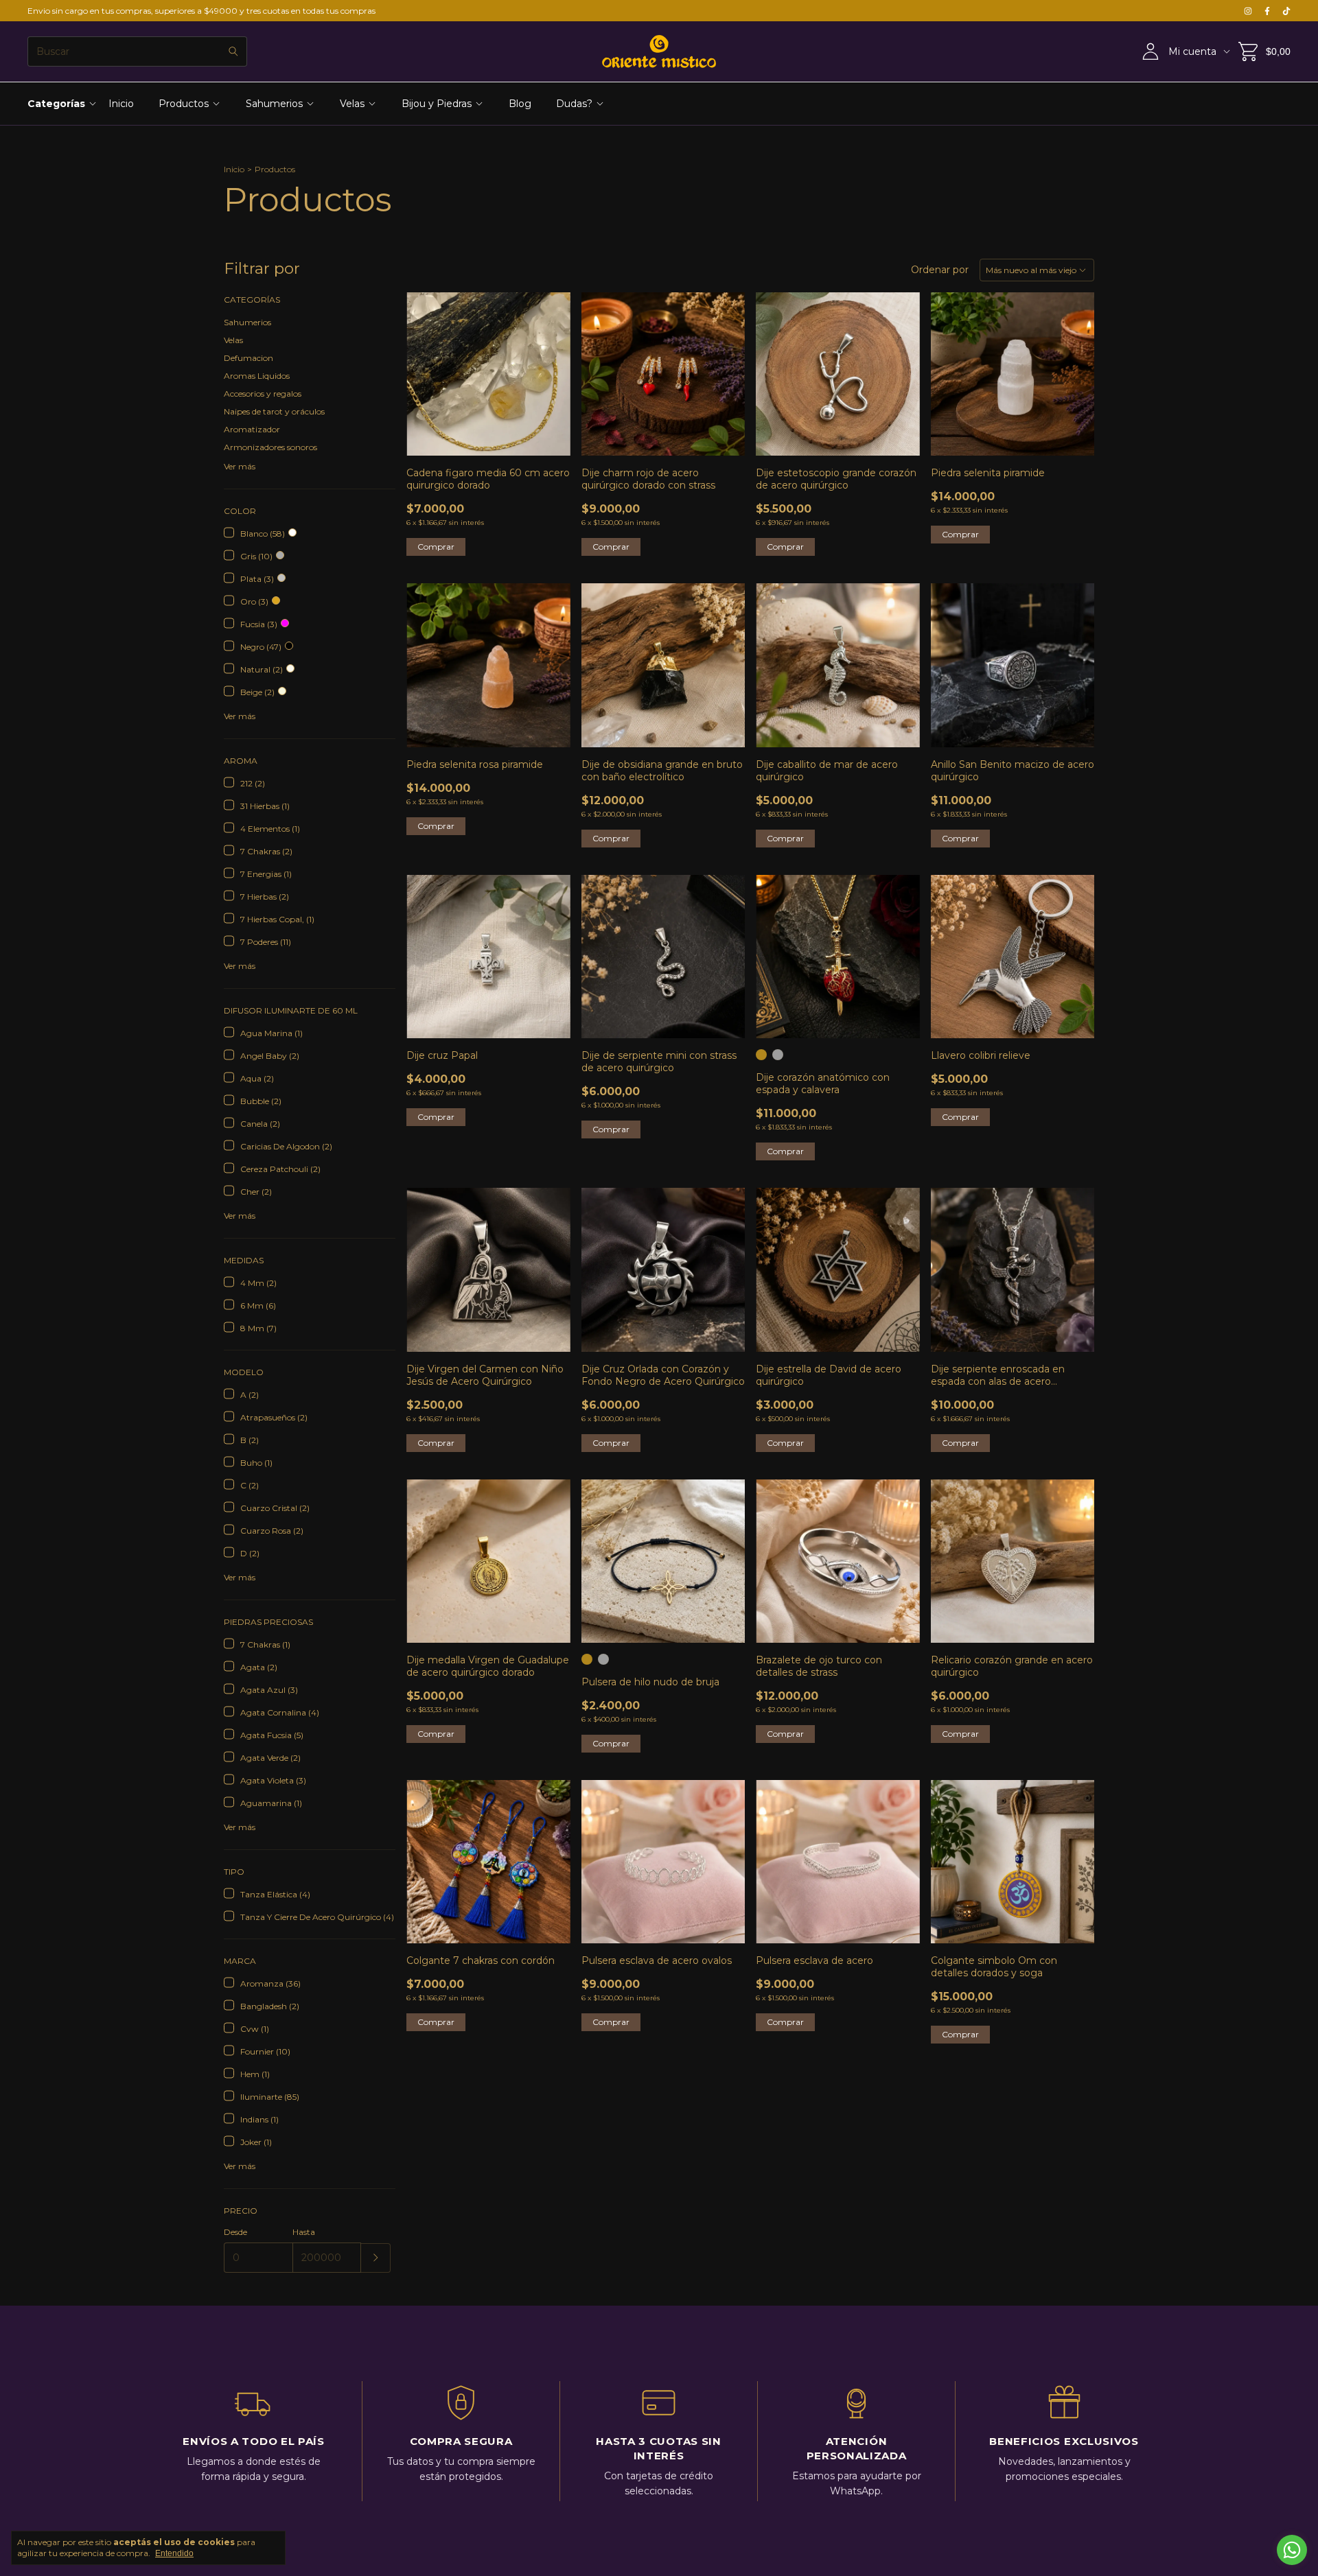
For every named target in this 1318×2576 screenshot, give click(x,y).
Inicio (121, 104)
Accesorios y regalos (263, 394)
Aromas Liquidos (257, 376)
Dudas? (574, 104)
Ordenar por (940, 270)
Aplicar (376, 2258)
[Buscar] (233, 51)
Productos (184, 104)
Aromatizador (252, 429)
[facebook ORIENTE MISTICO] (1267, 11)
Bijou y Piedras (437, 104)
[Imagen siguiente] (724, 1553)
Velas (352, 104)
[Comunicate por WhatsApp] (1292, 2550)
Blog (520, 104)
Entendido (174, 2553)
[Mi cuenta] (1151, 52)
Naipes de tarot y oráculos (274, 411)
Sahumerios (274, 104)
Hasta (304, 2232)
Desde (235, 2232)
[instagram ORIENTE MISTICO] (1248, 11)
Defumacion (248, 358)
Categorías (56, 104)
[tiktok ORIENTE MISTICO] (1286, 11)
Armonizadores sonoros (270, 447)
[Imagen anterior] (602, 1553)
